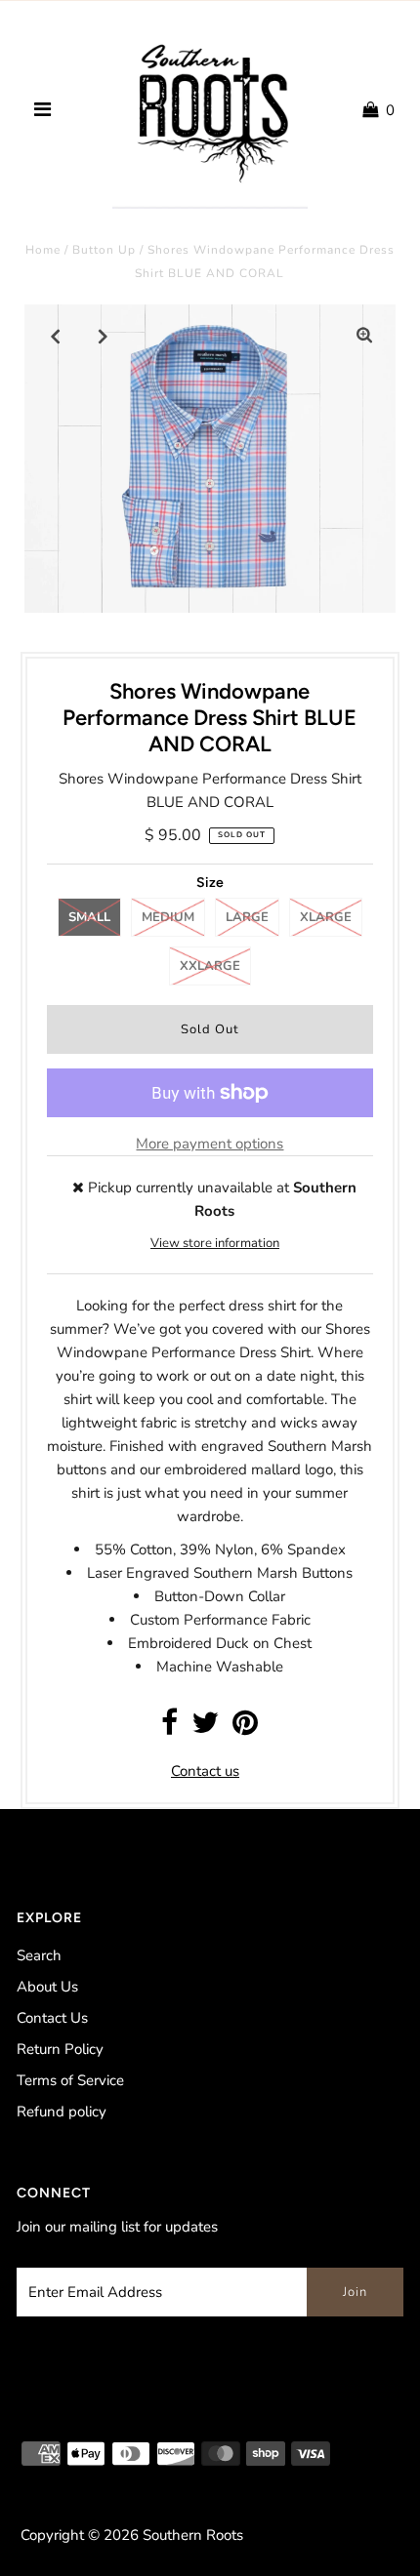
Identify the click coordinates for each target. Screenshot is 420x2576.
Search (39, 1955)
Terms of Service (70, 2080)
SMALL (89, 917)
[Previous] (56, 336)
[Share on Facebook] (169, 1728)
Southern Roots (193, 2535)
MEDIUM (168, 917)
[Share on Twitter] (205, 1728)
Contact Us (52, 2018)
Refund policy (62, 2112)
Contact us (205, 1771)
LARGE (247, 917)
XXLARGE (210, 966)
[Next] (104, 336)
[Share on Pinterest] (245, 1728)
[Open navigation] (42, 110)
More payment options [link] (210, 1144)
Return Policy (60, 2049)
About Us (47, 1987)
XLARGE (326, 917)
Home (43, 250)
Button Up (104, 250)
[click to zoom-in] (364, 336)
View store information (215, 1243)
